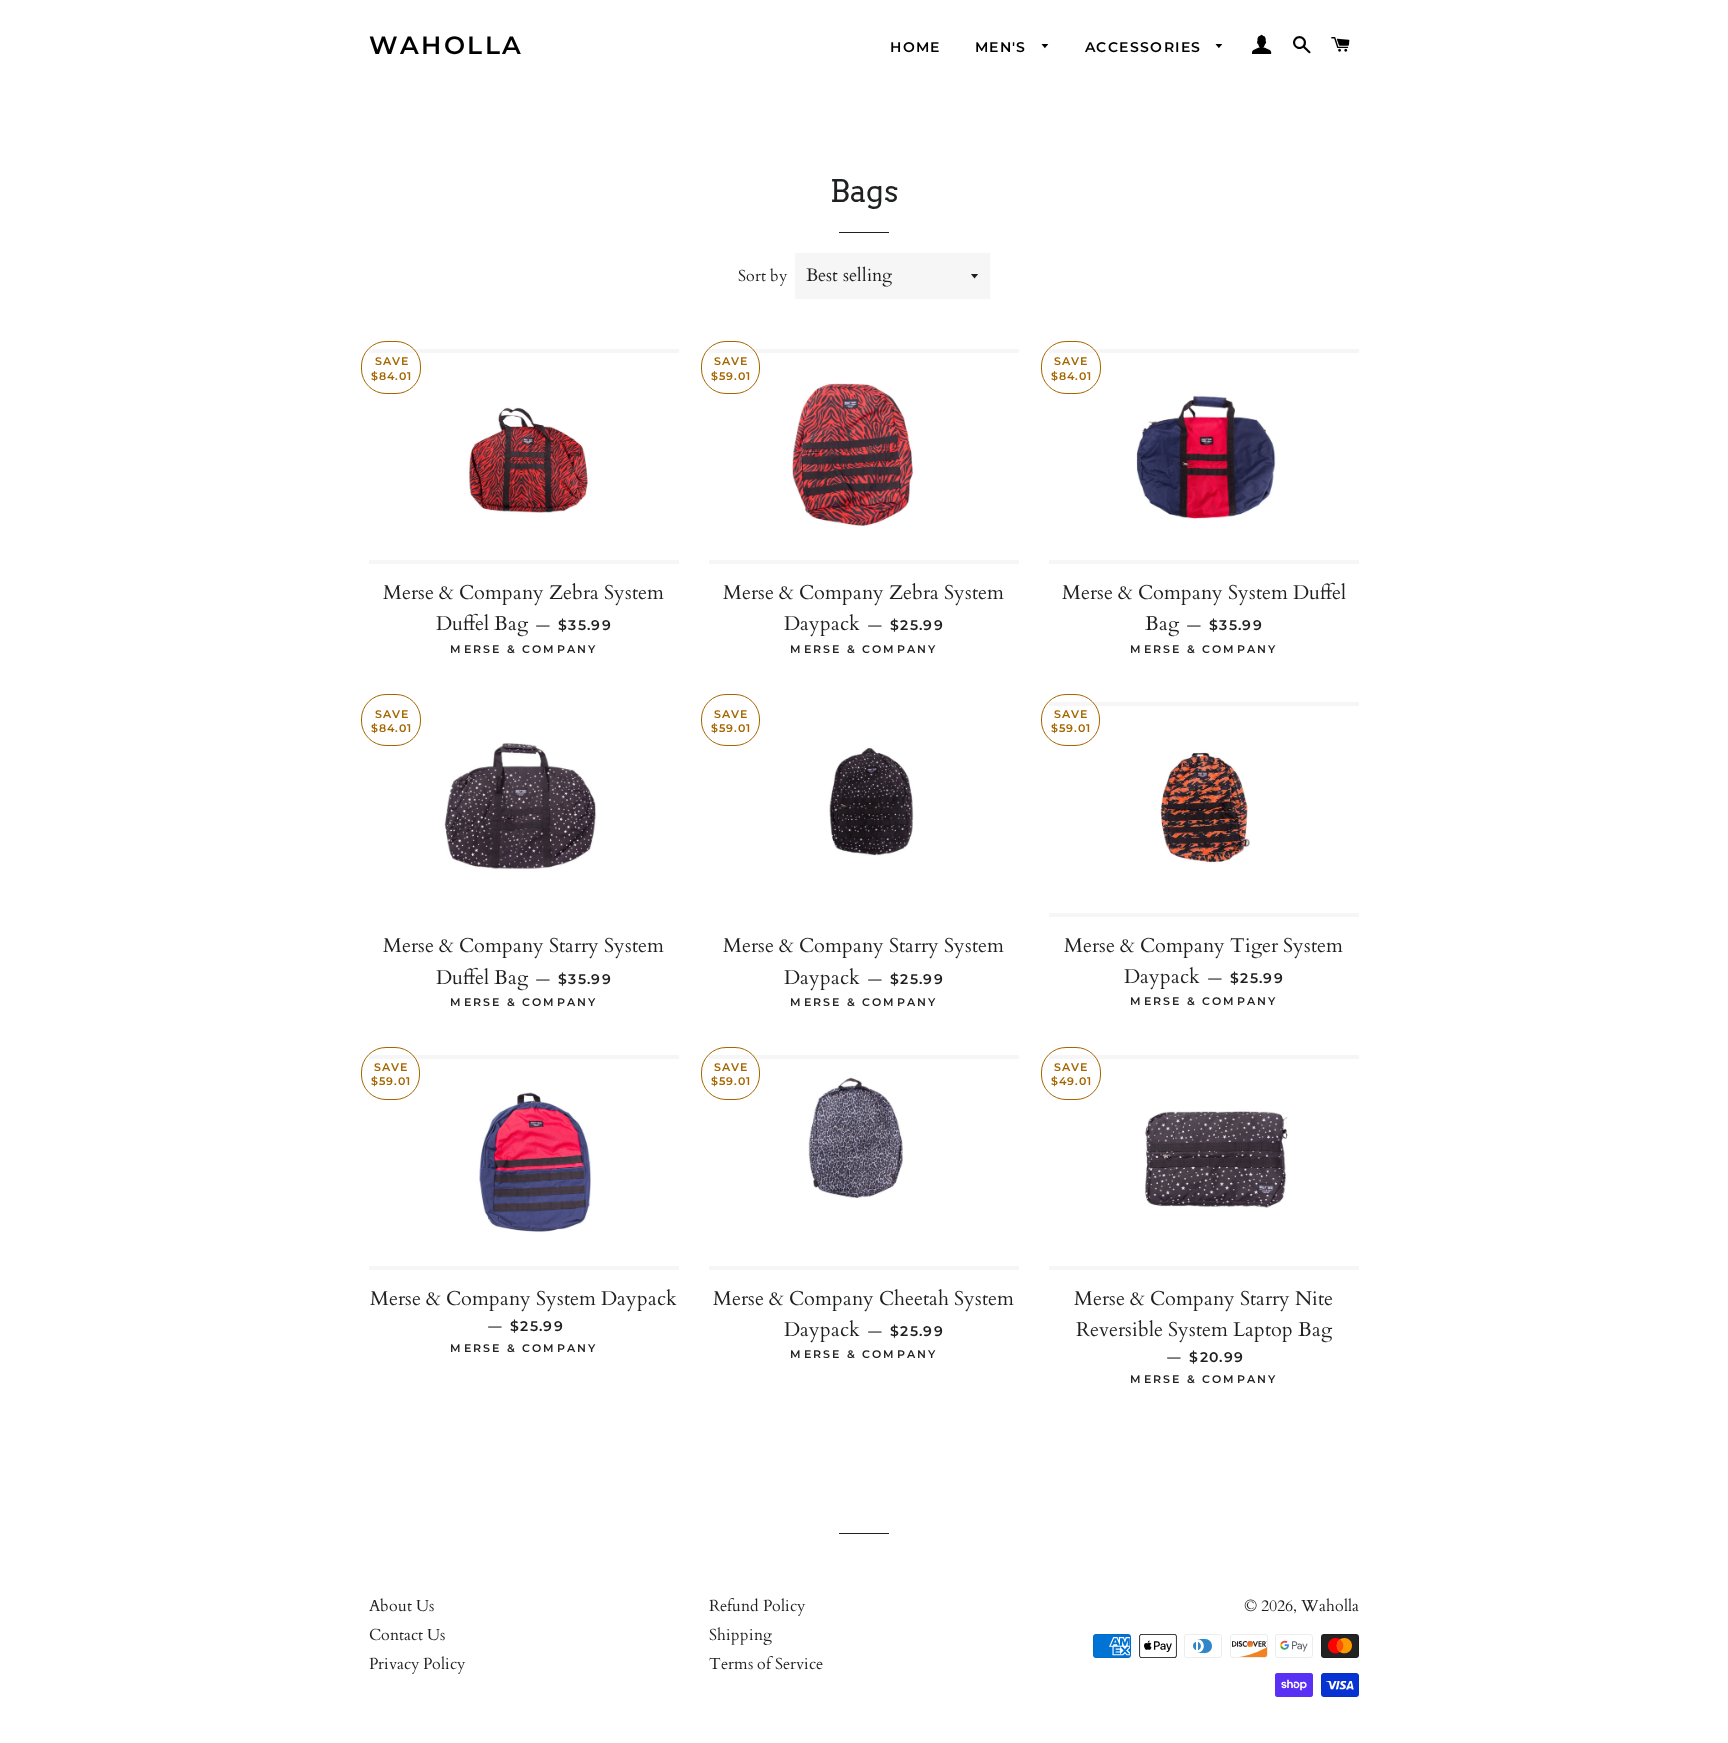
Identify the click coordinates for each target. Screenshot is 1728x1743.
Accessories (1146, 47)
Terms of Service (766, 1664)
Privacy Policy (417, 1664)
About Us (401, 1606)
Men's (1003, 47)
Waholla (446, 45)
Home (915, 47)
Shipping (740, 1635)
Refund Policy (757, 1606)
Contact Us (407, 1635)
